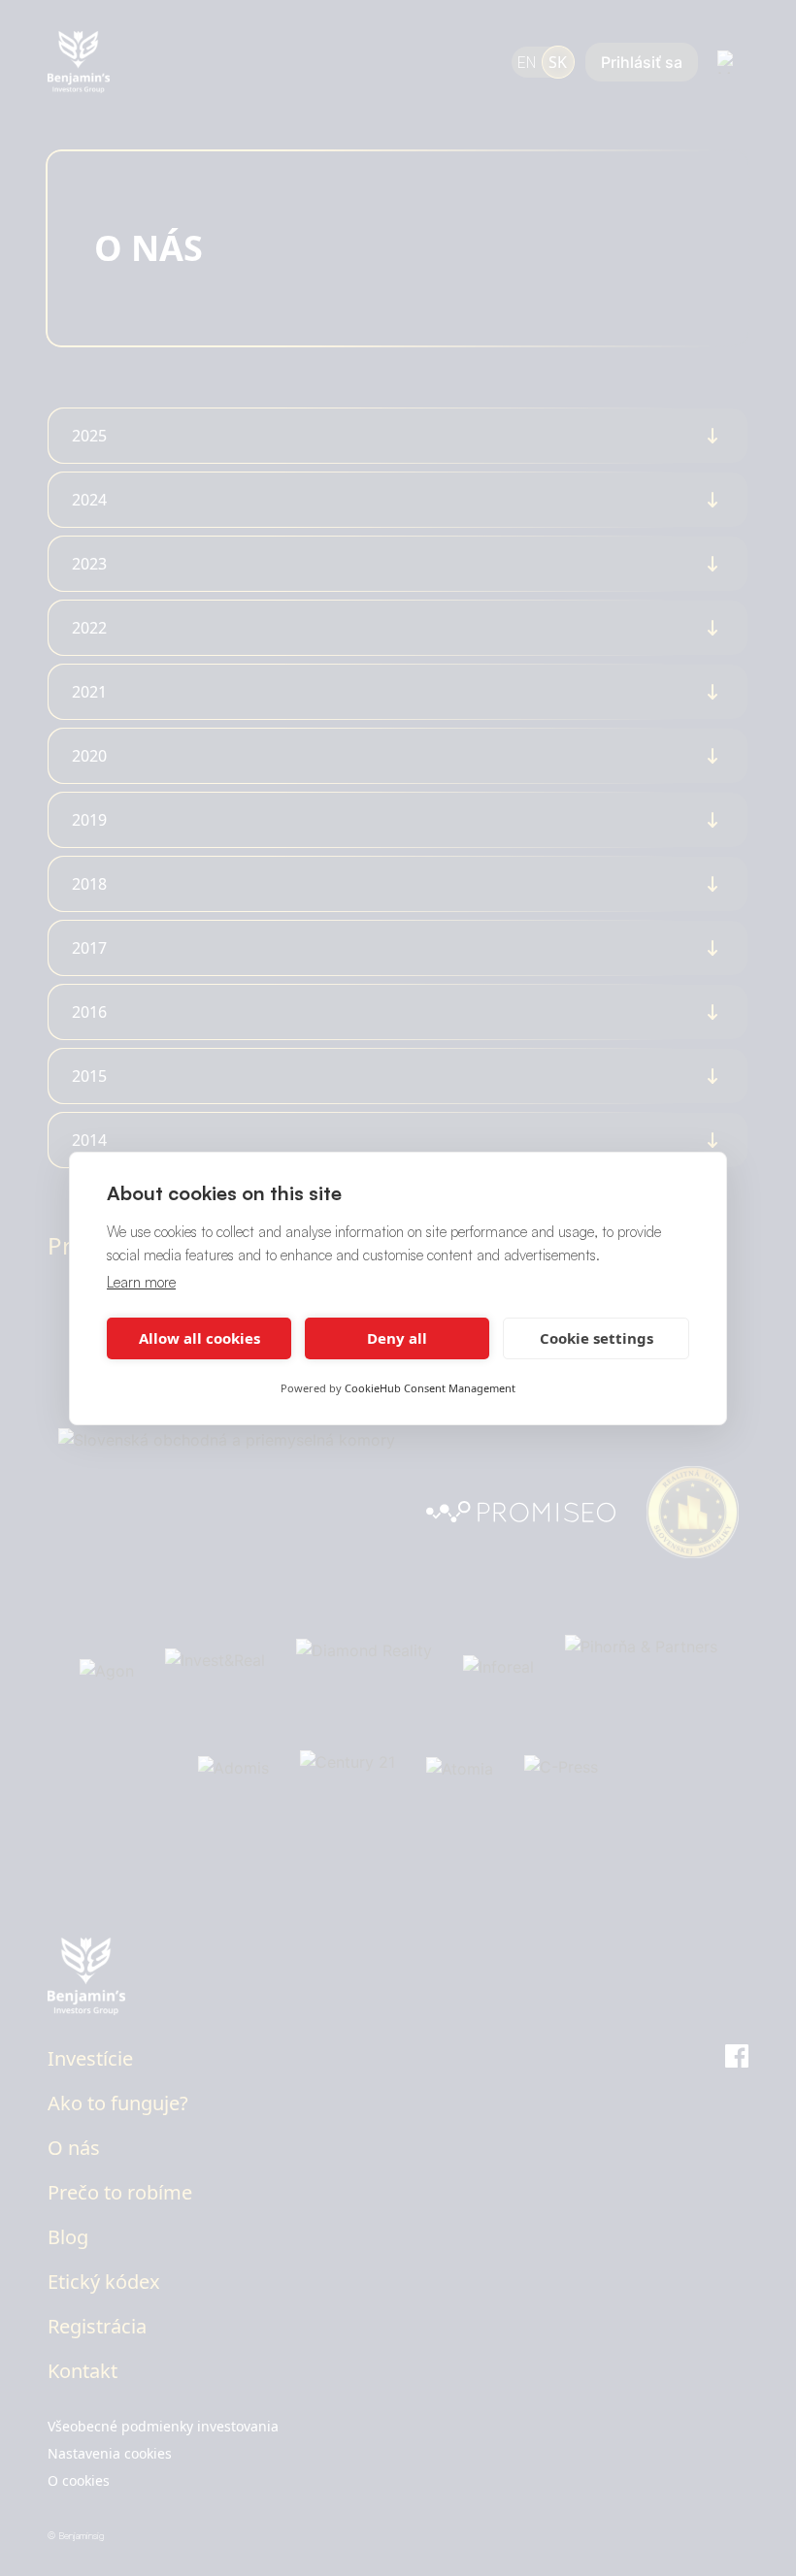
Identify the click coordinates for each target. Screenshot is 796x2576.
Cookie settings (597, 1338)
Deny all (397, 1338)
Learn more (141, 1282)
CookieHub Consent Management (430, 1388)
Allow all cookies (199, 1338)
